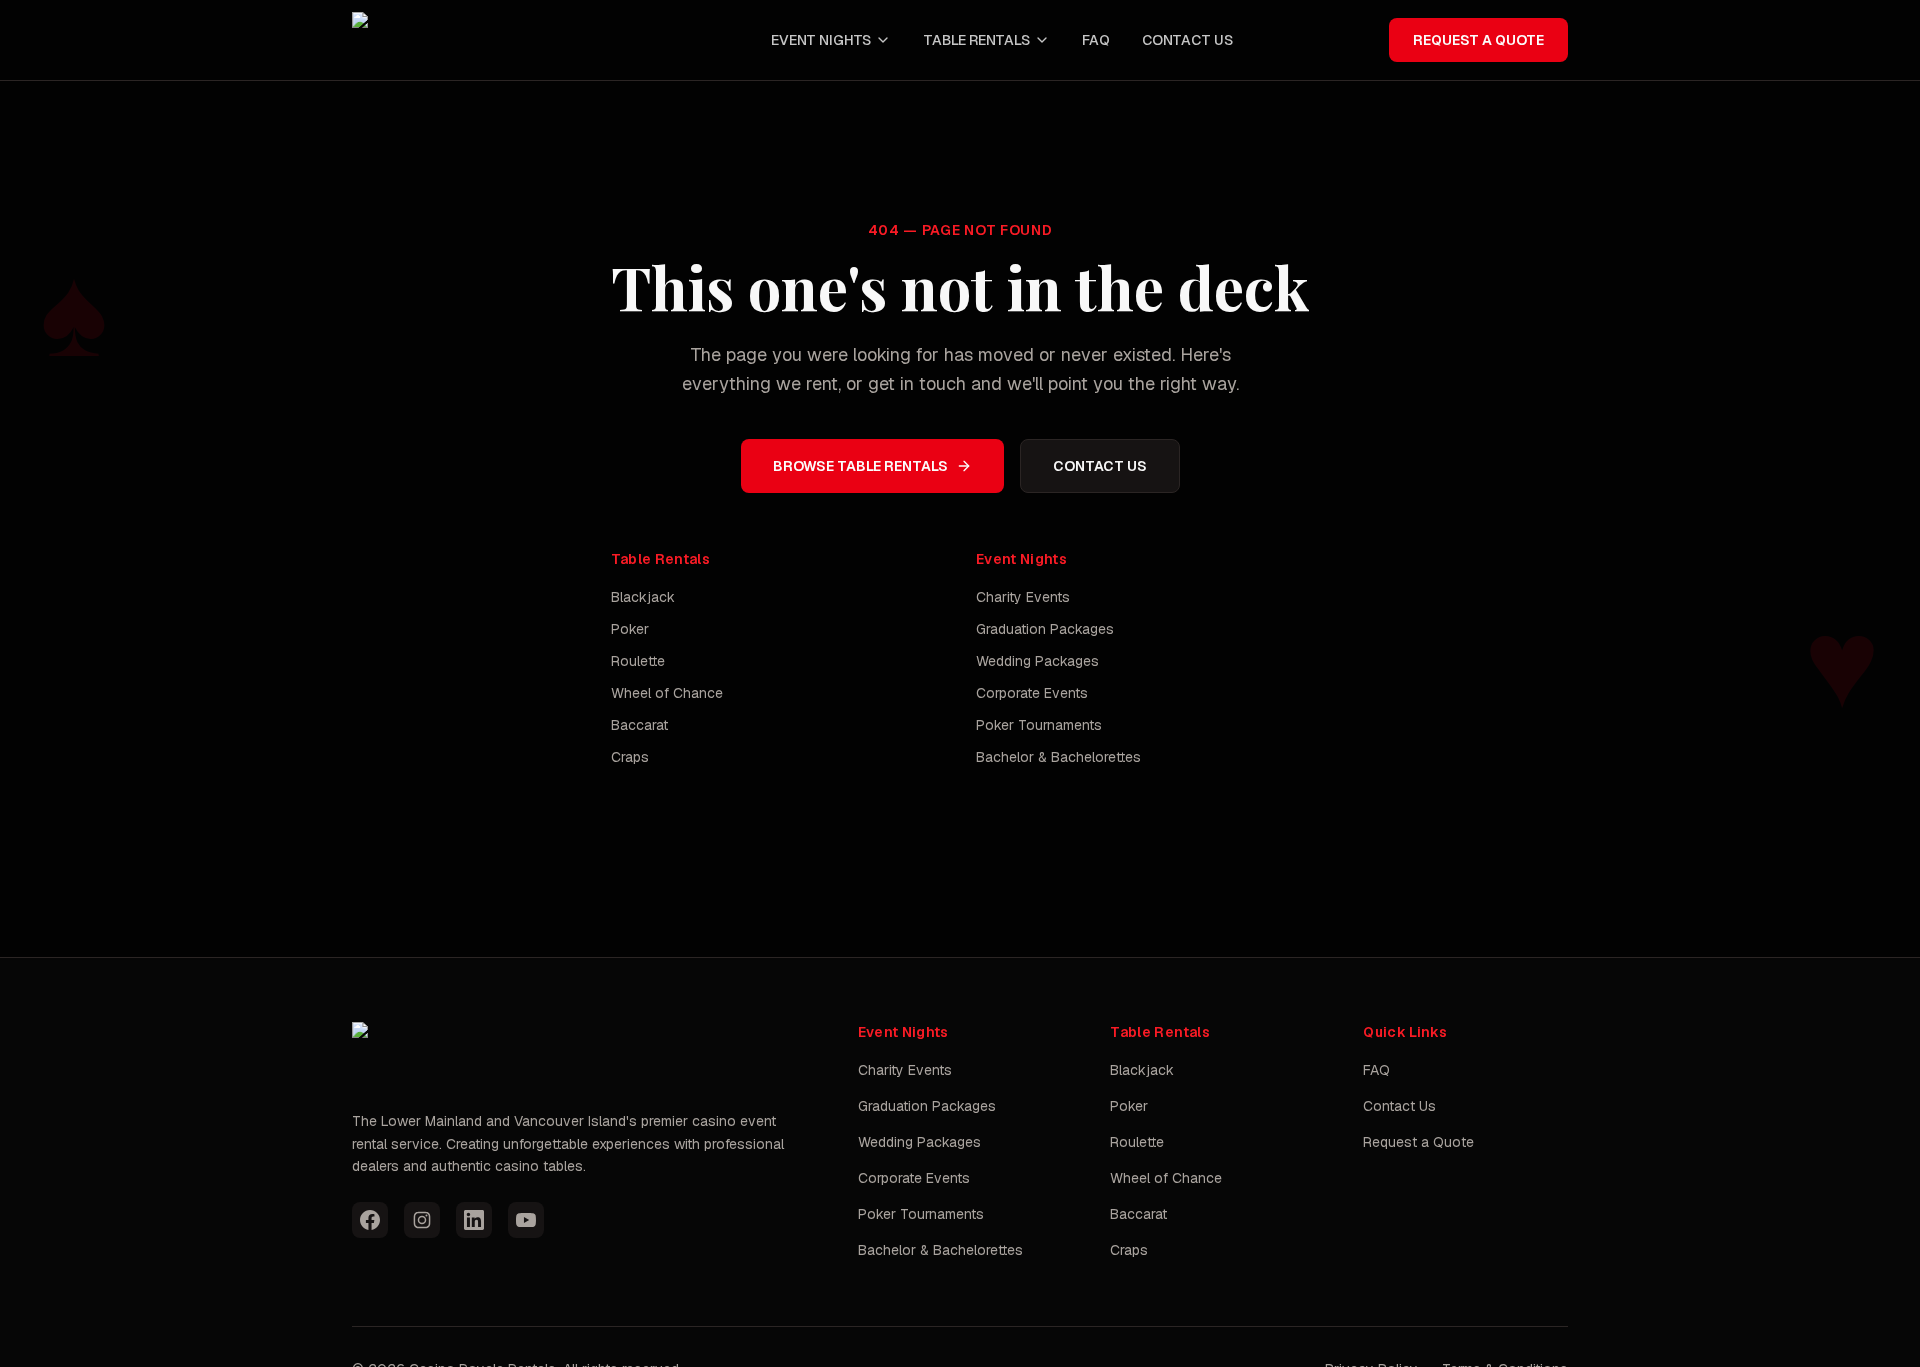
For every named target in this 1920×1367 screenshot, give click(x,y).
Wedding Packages (1037, 661)
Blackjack (643, 597)
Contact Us (1399, 1106)
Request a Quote (1418, 1142)
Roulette (638, 661)
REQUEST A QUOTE (1478, 40)
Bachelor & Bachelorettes (1058, 757)
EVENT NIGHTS (821, 40)
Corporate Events (1032, 693)
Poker (630, 629)
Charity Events (1023, 597)
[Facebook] (370, 1220)
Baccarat (639, 725)
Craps (630, 757)
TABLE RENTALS (976, 40)
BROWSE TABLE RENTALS (860, 466)
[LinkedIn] (474, 1220)
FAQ (1096, 40)
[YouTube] (526, 1220)
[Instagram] (422, 1220)
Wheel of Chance (667, 693)
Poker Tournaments (1039, 725)
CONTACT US (1187, 40)
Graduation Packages (1045, 629)
